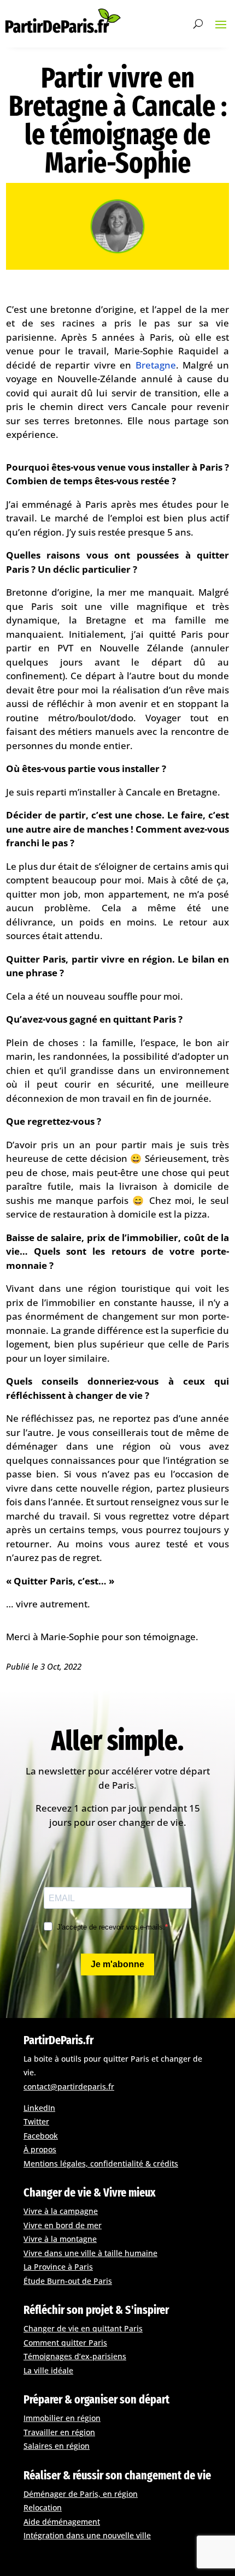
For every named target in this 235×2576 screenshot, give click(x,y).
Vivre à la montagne (60, 2239)
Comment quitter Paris (65, 2343)
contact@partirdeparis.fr (69, 2087)
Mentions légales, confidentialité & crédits (101, 2164)
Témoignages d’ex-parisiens (75, 2356)
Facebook (41, 2136)
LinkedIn (39, 2108)
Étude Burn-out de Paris (68, 2281)
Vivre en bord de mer (63, 2225)
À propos (40, 2149)
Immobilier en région (62, 2418)
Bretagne (156, 365)
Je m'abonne (117, 1964)
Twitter (36, 2121)
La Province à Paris (58, 2267)
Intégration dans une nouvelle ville (87, 2535)
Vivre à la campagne (61, 2211)
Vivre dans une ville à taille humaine (90, 2253)
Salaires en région (57, 2446)
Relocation (43, 2507)
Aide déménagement (62, 2522)
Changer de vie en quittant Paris (83, 2328)
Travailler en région (59, 2432)
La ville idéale (48, 2370)
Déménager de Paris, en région (81, 2494)
